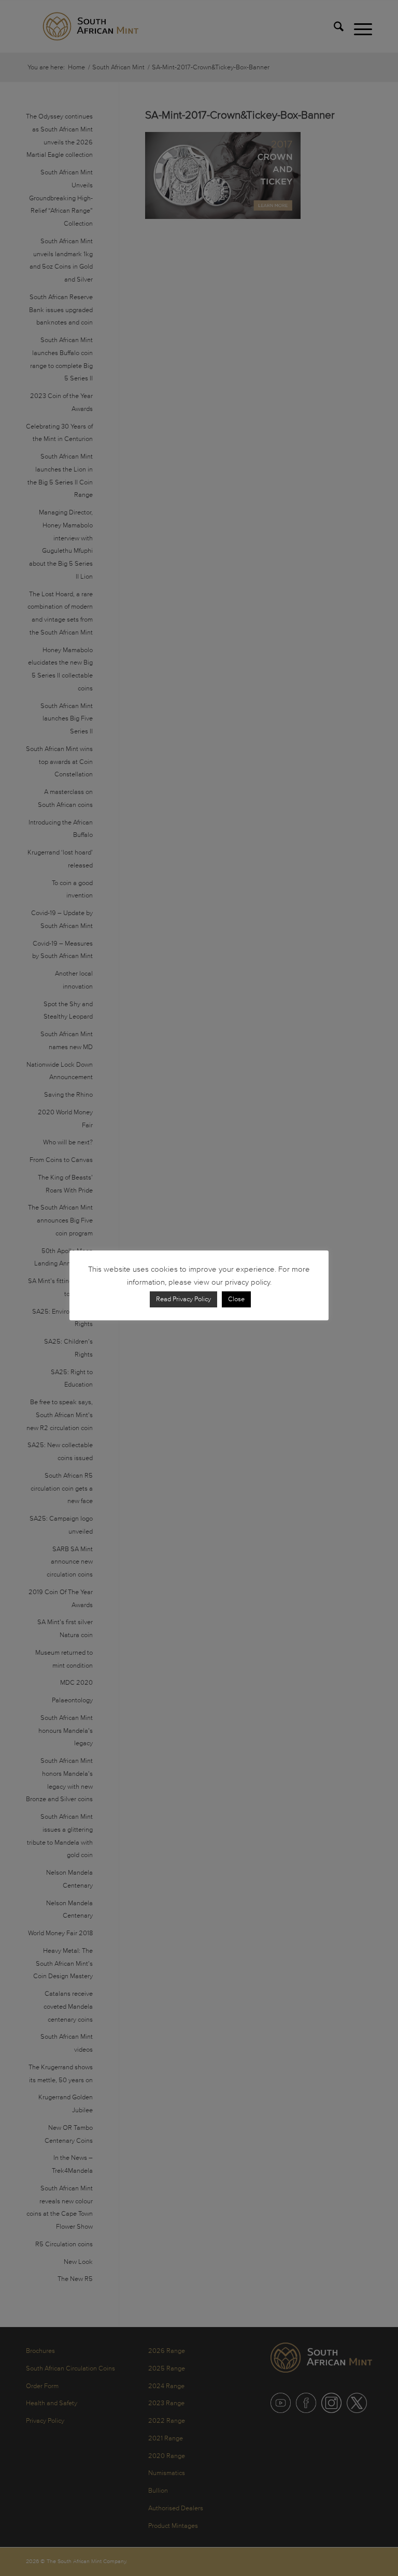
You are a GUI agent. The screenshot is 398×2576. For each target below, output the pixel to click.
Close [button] (236, 1299)
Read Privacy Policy (183, 1299)
